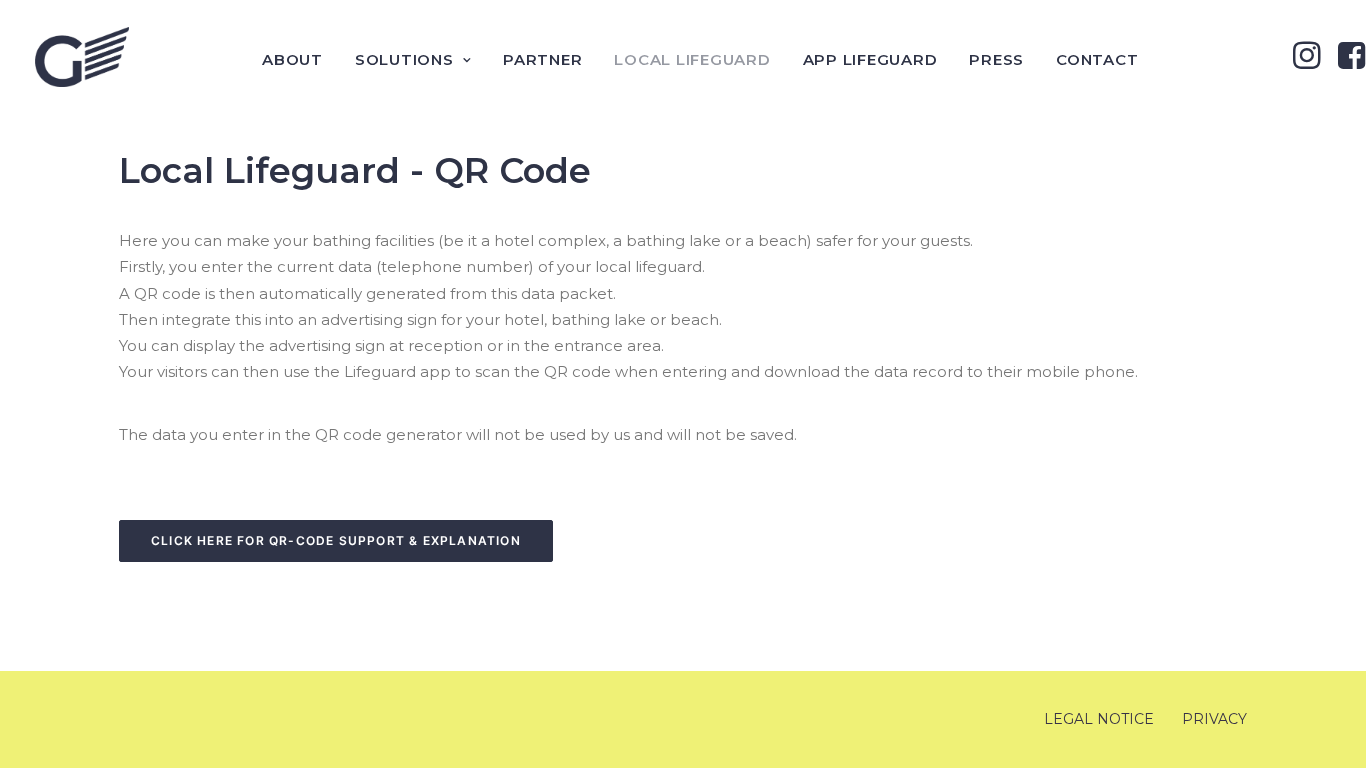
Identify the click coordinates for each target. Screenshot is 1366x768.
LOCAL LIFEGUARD (692, 59)
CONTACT (1097, 59)
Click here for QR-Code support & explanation (336, 540)
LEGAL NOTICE (1099, 719)
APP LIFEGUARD (870, 59)
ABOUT (292, 59)
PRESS (996, 59)
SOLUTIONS (404, 59)
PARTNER (542, 59)
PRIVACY (1214, 719)
